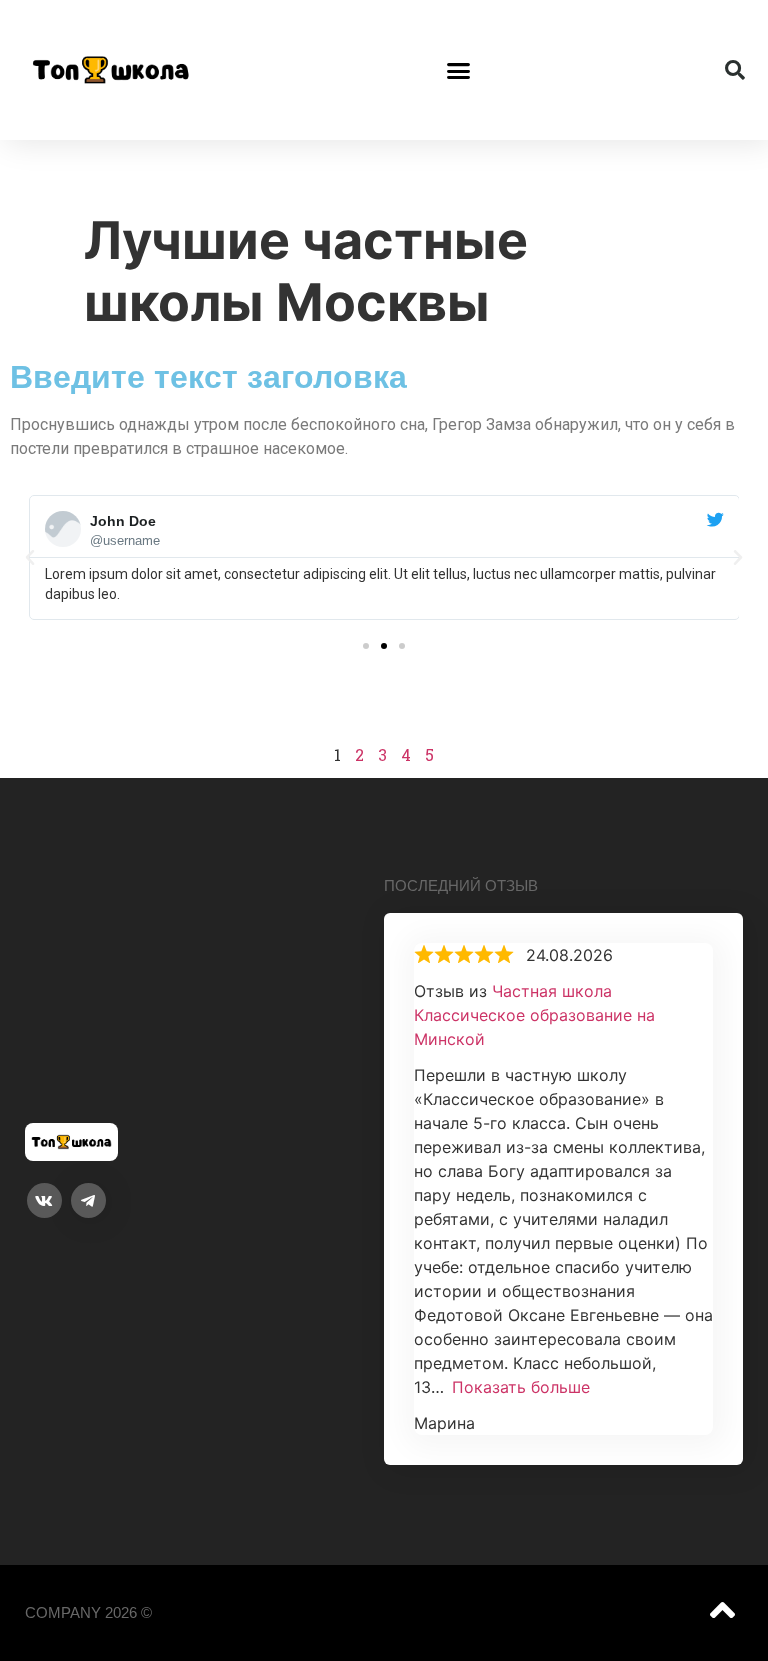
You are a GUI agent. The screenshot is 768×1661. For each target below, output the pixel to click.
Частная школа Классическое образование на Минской (534, 1015)
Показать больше (521, 1387)
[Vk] (44, 1200)
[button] (459, 70)
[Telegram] (88, 1200)
